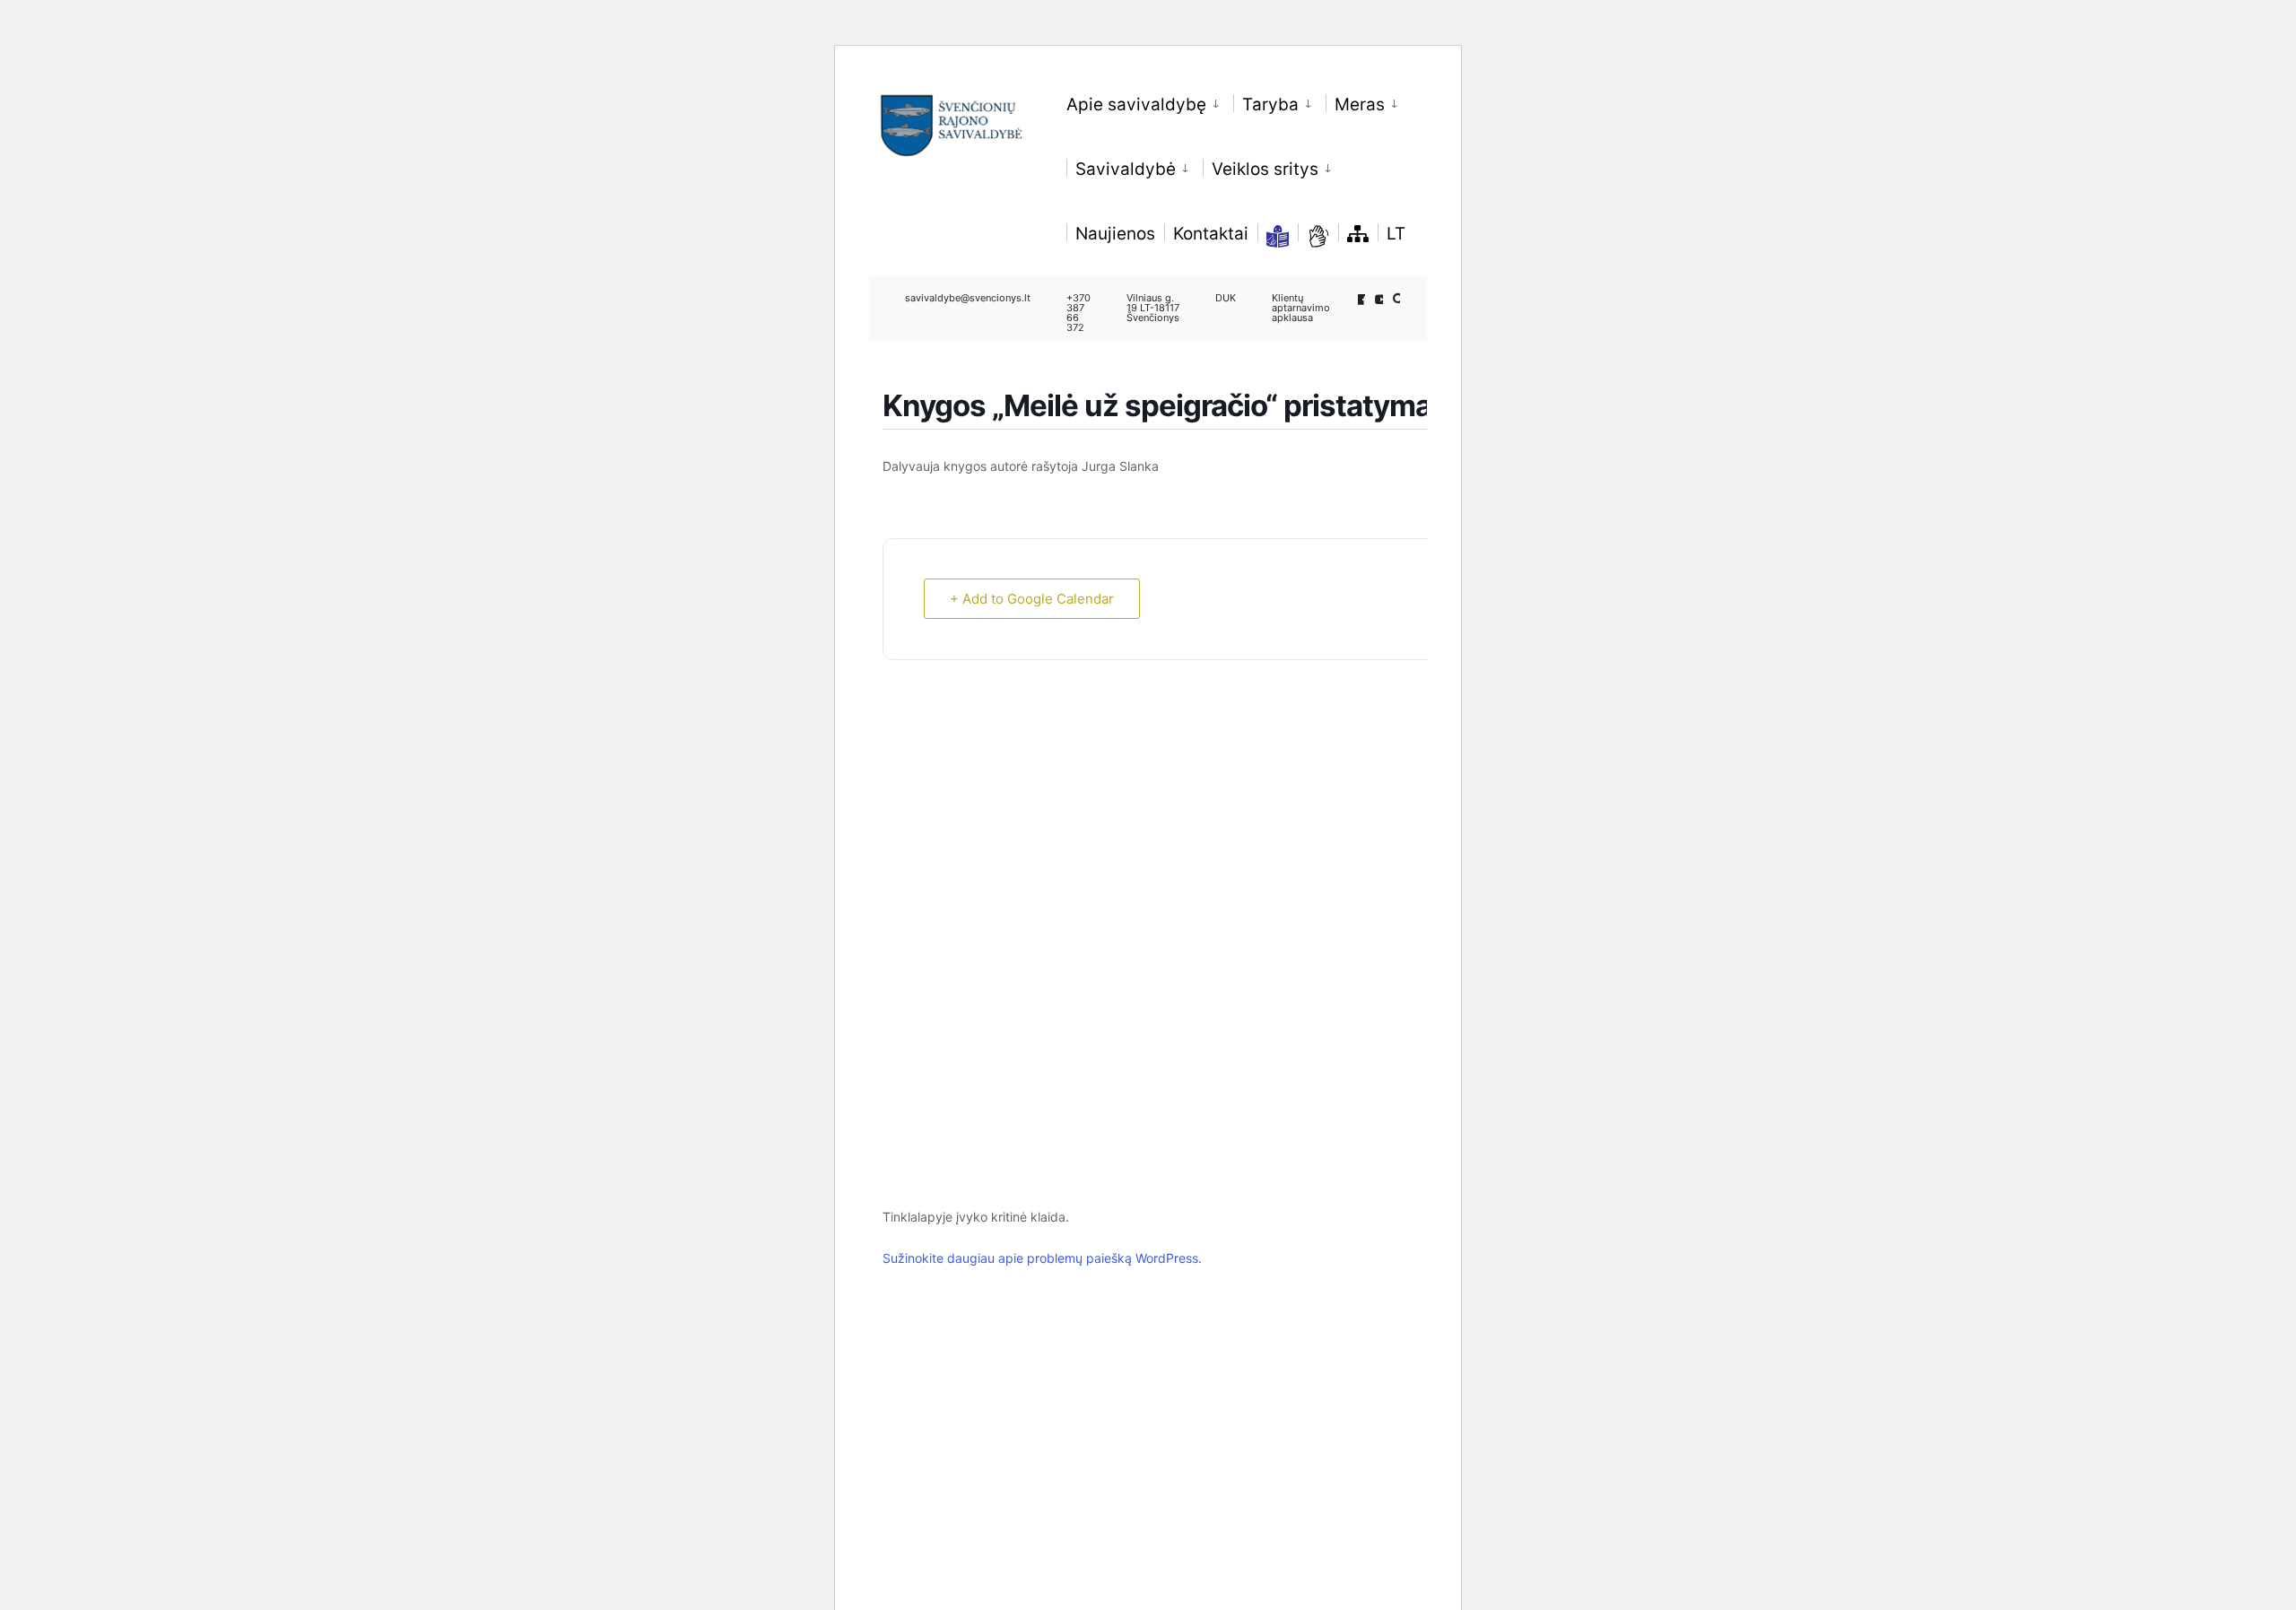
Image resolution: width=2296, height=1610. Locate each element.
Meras (1360, 104)
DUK (1226, 298)
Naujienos (1115, 234)
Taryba (1270, 104)
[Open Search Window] (1399, 299)
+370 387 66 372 (1078, 313)
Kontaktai (1211, 234)
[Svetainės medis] (1358, 233)
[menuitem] (1150, 101)
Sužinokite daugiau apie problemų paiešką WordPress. (1042, 1258)
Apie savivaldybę (1136, 104)
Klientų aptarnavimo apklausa (1301, 308)
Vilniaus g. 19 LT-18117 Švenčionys (1153, 308)
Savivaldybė (1126, 169)
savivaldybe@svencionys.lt (968, 298)
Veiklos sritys (1265, 169)
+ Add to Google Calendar (1032, 599)
